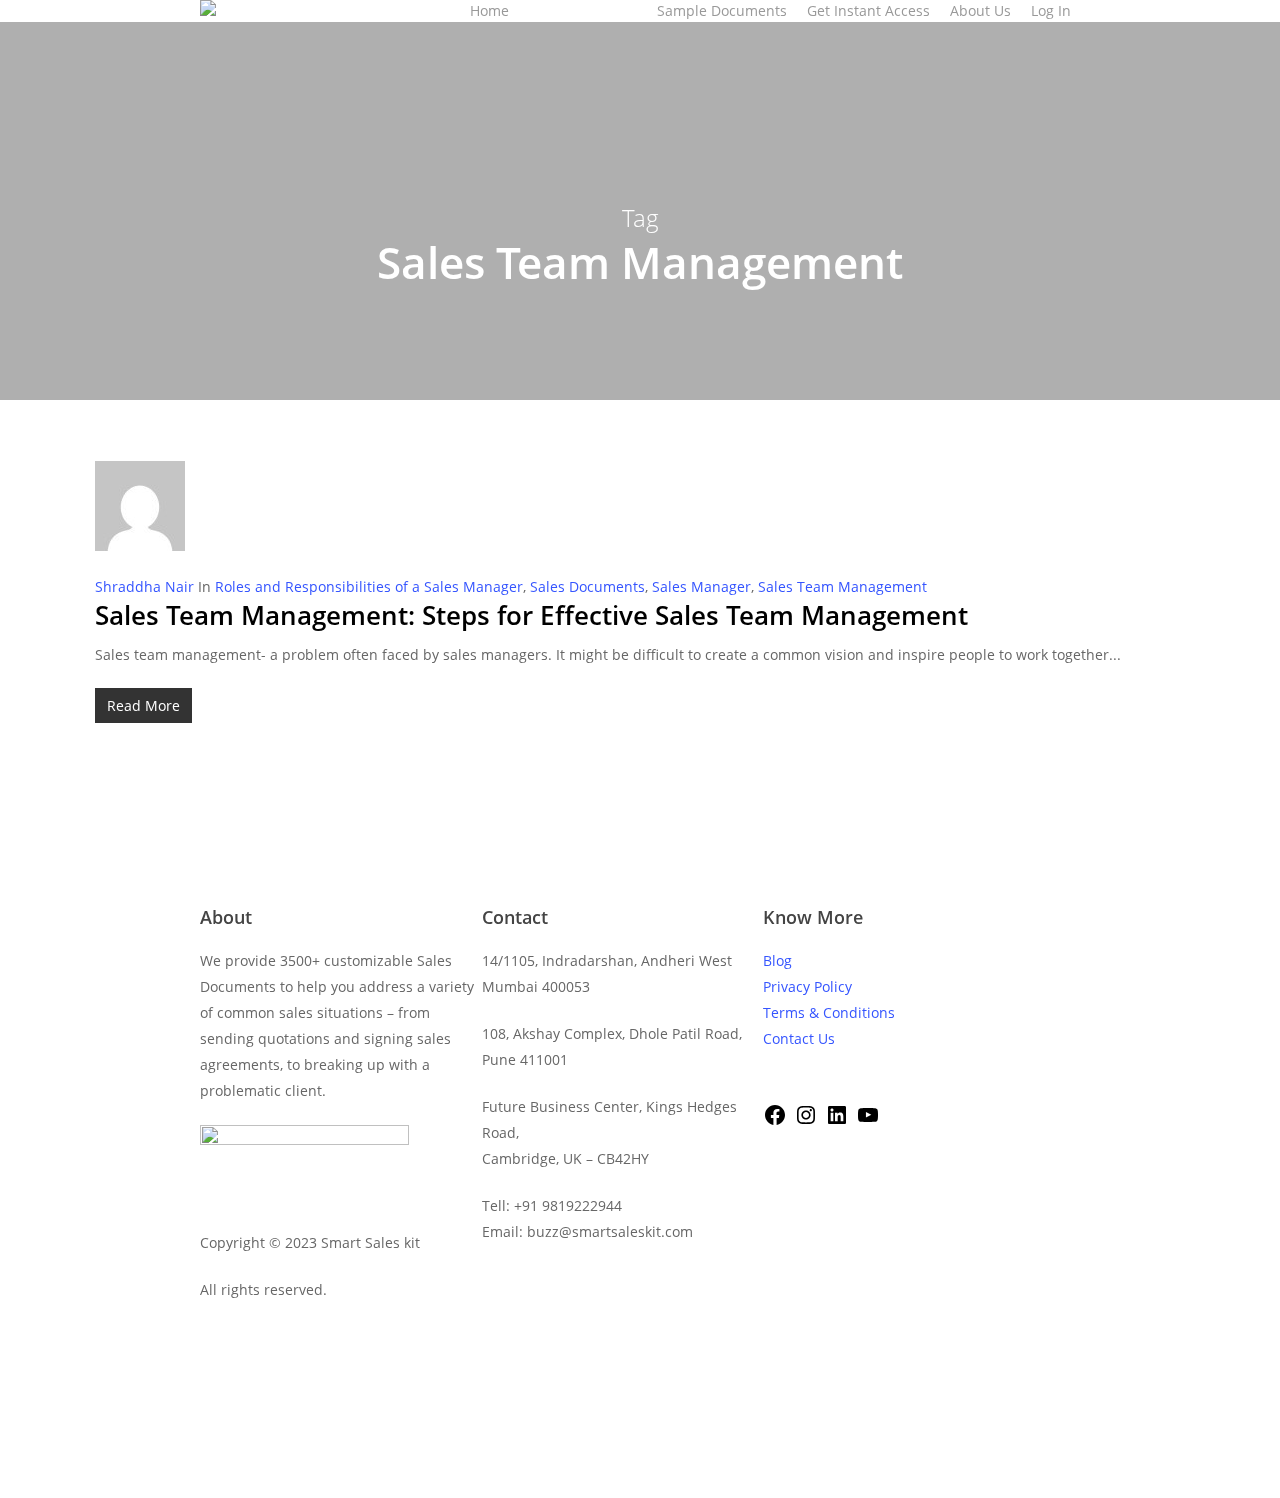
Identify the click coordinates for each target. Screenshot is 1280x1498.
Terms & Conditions (829, 1012)
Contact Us (799, 1038)
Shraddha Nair (144, 586)
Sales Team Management (842, 586)
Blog (777, 960)
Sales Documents (587, 586)
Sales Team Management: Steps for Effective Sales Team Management (531, 615)
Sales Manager (701, 586)
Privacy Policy (807, 986)
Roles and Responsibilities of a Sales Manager (369, 586)
